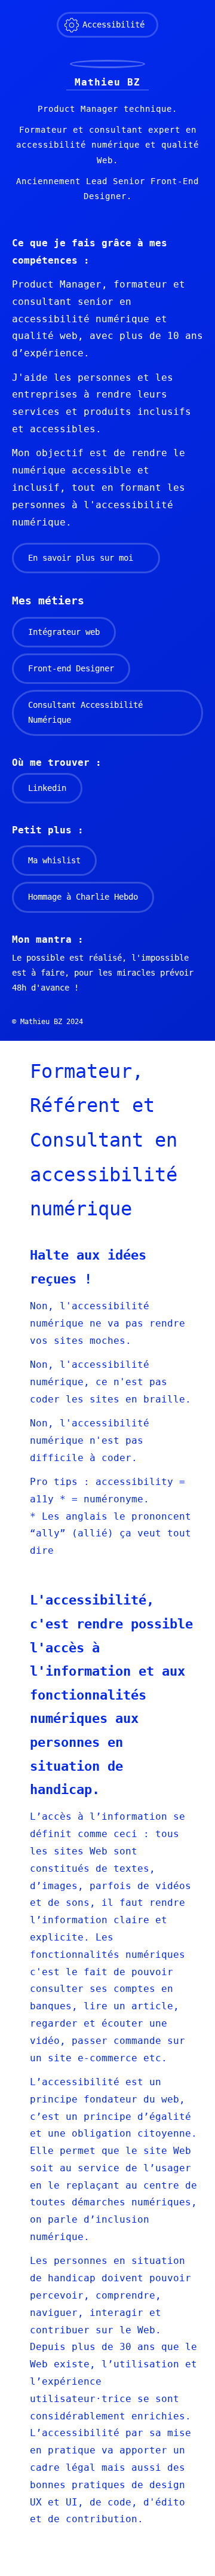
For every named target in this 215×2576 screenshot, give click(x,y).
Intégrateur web (64, 632)
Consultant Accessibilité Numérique (85, 712)
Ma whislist (54, 860)
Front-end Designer (71, 668)
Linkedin (47, 788)
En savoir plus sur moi (81, 558)
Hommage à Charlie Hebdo (83, 897)
